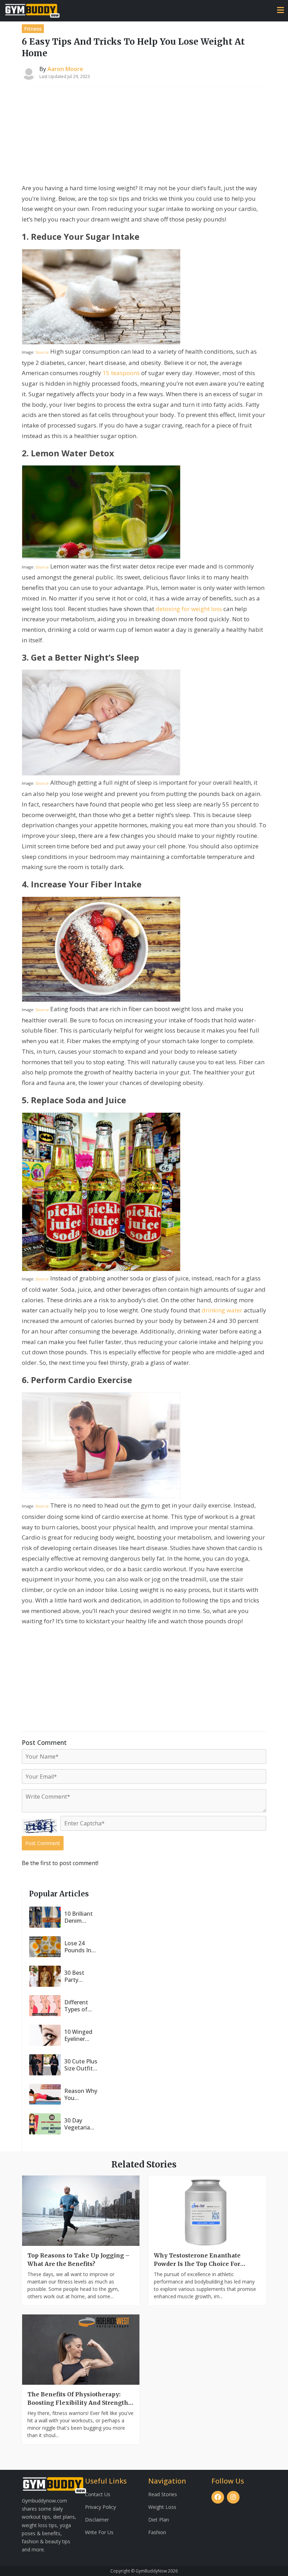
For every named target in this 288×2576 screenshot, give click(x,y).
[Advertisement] (144, 136)
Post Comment (43, 1843)
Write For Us (99, 2532)
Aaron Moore (65, 69)
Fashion (157, 2532)
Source (42, 352)
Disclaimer (97, 2520)
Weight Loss (162, 2507)
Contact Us (98, 2494)
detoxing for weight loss (189, 609)
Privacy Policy (100, 2507)
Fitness (33, 29)
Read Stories (163, 2494)
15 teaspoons (121, 373)
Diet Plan (159, 2520)
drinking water (222, 1310)
